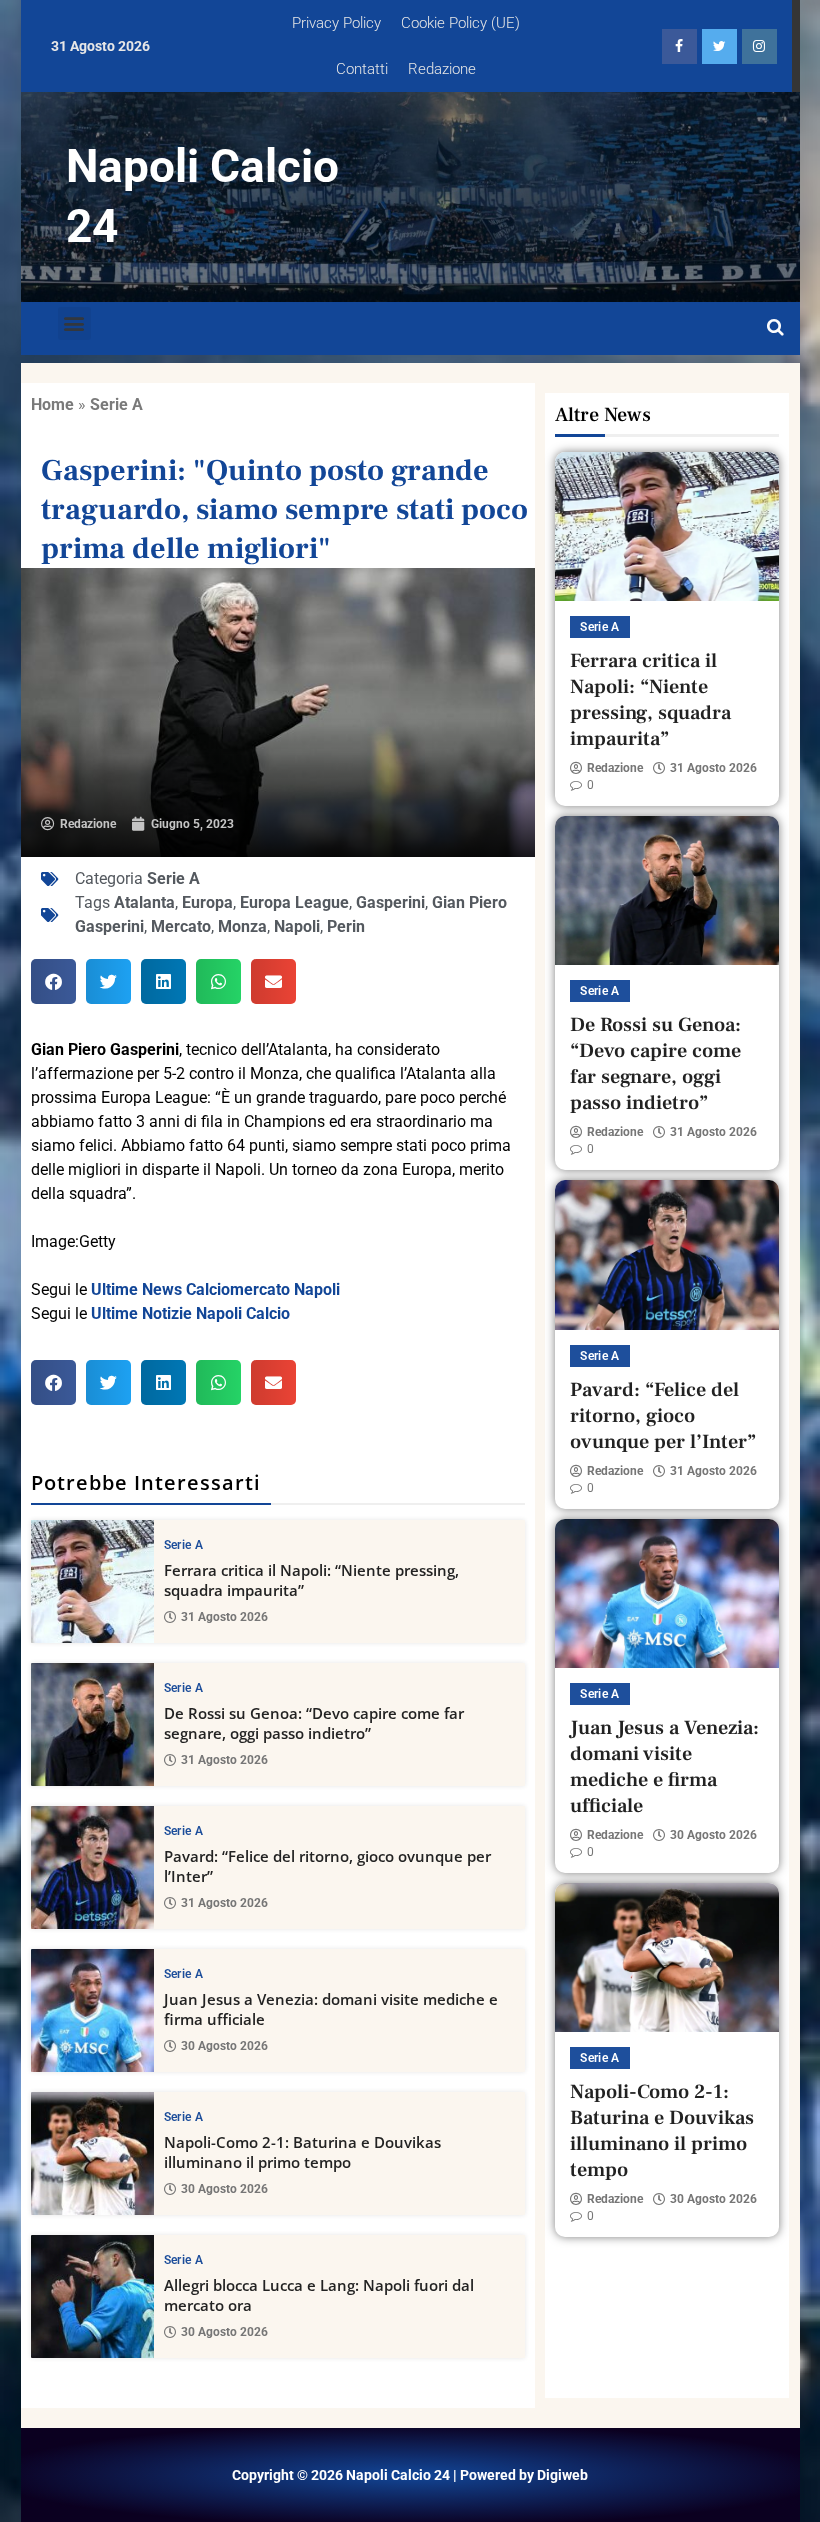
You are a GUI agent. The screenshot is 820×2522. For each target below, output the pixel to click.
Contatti (362, 69)
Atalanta (144, 902)
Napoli (297, 926)
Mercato (181, 926)
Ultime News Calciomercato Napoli (215, 1289)
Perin (346, 926)
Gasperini (390, 902)
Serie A (116, 404)
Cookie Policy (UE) (460, 23)
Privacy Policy (336, 23)
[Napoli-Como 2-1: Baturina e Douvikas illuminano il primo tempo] (92, 2153)
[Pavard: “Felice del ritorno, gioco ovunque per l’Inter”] (92, 1867)
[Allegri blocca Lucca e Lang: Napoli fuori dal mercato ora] (92, 2296)
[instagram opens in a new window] (759, 46)
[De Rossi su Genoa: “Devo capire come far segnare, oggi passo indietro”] (92, 1724)
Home (52, 404)
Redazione (442, 69)
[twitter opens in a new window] (719, 46)
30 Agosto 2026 (224, 2046)
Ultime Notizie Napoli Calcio (190, 1313)
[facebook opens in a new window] (679, 46)
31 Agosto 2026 (224, 1617)
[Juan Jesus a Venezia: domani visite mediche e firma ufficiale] (92, 2010)
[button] (74, 323)
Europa (207, 902)
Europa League (294, 902)
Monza (242, 926)
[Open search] (775, 328)
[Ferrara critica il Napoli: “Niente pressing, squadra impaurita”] (92, 1581)
